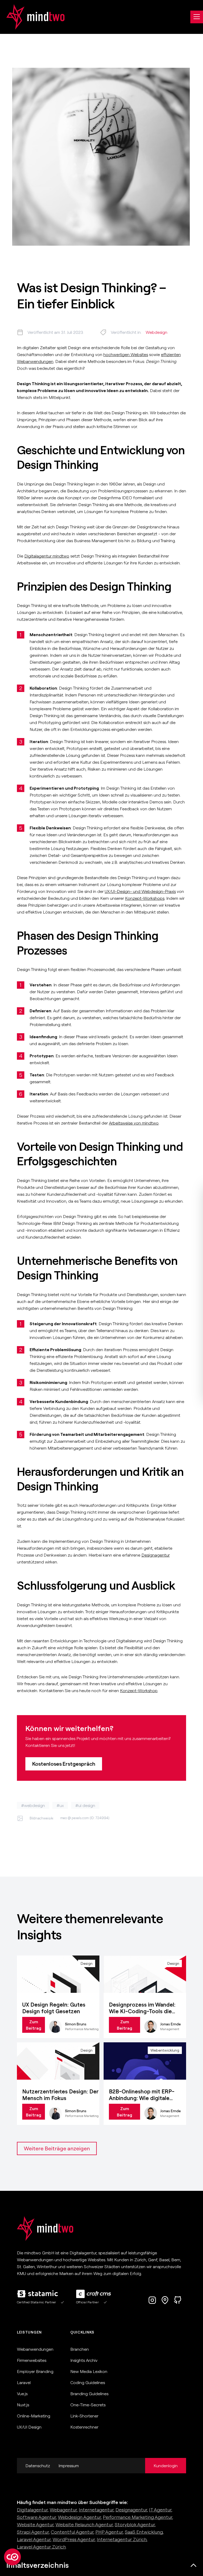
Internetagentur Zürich (122, 2539)
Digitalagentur (32, 2510)
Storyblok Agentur (135, 2525)
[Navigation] (197, 17)
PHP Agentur (109, 2532)
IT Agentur (160, 2510)
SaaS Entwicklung (144, 2532)
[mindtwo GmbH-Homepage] (32, 17)
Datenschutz (38, 2466)
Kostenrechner (84, 2427)
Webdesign (156, 332)
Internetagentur (96, 2510)
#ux (60, 1805)
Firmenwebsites (32, 2360)
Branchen (80, 2349)
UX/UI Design (29, 2427)
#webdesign (33, 1805)
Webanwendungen (35, 2349)
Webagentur (63, 2510)
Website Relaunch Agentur (84, 2525)
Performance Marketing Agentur (138, 2517)
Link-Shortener (84, 2416)
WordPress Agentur (74, 2539)
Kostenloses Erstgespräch (64, 1764)
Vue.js (22, 2394)
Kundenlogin (166, 2466)
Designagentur (156, 1555)
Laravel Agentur (34, 2539)
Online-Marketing (34, 2416)
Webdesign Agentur (79, 2517)
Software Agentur (36, 2517)
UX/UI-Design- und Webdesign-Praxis (140, 891)
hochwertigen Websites (126, 354)
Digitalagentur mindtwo (47, 556)
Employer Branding (35, 2371)
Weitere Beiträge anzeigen (57, 2148)
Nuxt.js (23, 2405)
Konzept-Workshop (139, 1691)
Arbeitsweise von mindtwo (134, 1123)
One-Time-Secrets (88, 2405)
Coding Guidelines (88, 2382)
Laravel (24, 2382)
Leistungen (29, 2332)
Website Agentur (35, 2525)
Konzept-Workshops (145, 898)
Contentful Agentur (72, 2532)
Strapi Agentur (33, 2532)
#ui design (85, 1805)
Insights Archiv (84, 2360)
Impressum (69, 2466)
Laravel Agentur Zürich (41, 2547)
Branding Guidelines (89, 2394)
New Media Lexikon (89, 2371)
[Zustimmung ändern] (12, 2557)
